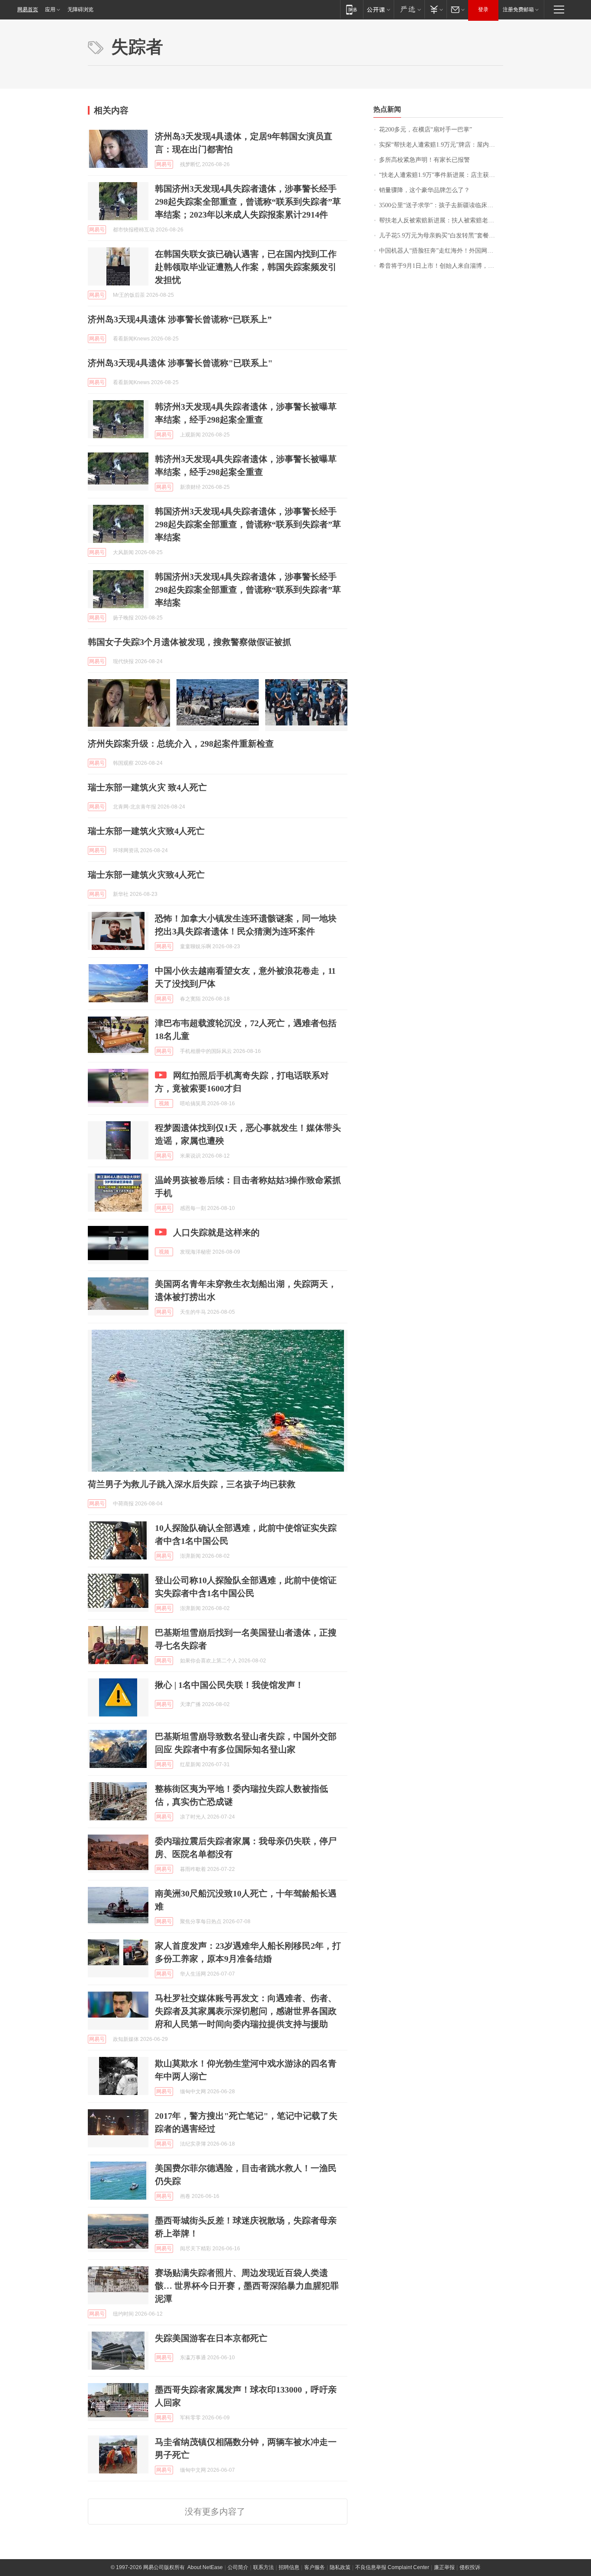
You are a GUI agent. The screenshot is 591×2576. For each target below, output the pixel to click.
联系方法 (263, 2567)
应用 (50, 10)
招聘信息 (289, 2567)
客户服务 (315, 2567)
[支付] (435, 9)
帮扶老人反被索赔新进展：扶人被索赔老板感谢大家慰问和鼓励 (441, 220)
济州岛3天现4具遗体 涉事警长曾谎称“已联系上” (180, 319)
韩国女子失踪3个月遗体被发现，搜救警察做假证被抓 (190, 642)
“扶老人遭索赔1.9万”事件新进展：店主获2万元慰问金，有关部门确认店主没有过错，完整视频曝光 (441, 175)
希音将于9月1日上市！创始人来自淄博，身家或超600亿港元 (441, 266)
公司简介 (238, 2567)
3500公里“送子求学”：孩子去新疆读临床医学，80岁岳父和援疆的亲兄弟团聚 (441, 205)
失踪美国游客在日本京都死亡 (211, 2338)
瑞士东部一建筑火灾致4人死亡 (146, 831)
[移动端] (352, 9)
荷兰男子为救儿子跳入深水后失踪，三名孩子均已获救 (192, 1484)
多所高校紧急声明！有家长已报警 (424, 160)
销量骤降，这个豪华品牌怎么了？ (424, 190)
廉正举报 (444, 2567)
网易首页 (28, 10)
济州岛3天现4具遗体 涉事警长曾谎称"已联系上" (180, 363)
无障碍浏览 (80, 10)
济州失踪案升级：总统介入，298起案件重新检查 (181, 744)
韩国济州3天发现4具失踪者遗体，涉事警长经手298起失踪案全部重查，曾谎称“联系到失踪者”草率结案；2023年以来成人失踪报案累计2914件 (248, 202)
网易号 (164, 164)
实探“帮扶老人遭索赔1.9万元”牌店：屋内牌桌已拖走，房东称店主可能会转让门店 (441, 145)
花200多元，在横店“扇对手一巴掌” (426, 130)
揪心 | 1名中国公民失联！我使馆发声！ (229, 1685)
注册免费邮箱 (518, 10)
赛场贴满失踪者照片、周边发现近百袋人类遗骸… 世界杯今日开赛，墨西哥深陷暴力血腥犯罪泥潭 (247, 2286)
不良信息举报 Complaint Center (392, 2567)
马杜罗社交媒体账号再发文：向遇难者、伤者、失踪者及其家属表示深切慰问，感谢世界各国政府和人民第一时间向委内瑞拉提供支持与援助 (246, 2011)
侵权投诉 (470, 2567)
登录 (483, 10)
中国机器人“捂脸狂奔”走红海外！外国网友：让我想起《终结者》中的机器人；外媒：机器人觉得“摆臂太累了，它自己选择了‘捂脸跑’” (441, 251)
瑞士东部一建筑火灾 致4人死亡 (147, 787)
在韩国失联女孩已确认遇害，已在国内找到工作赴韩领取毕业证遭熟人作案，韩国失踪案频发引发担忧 (246, 267)
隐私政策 (340, 2567)
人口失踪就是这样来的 (216, 1232)
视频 (164, 1104)
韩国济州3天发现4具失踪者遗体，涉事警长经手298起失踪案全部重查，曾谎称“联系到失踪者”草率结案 (248, 524)
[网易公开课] (378, 9)
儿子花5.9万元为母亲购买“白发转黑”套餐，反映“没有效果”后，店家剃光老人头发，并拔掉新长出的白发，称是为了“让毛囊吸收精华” (441, 236)
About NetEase (205, 2567)
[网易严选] (409, 9)
